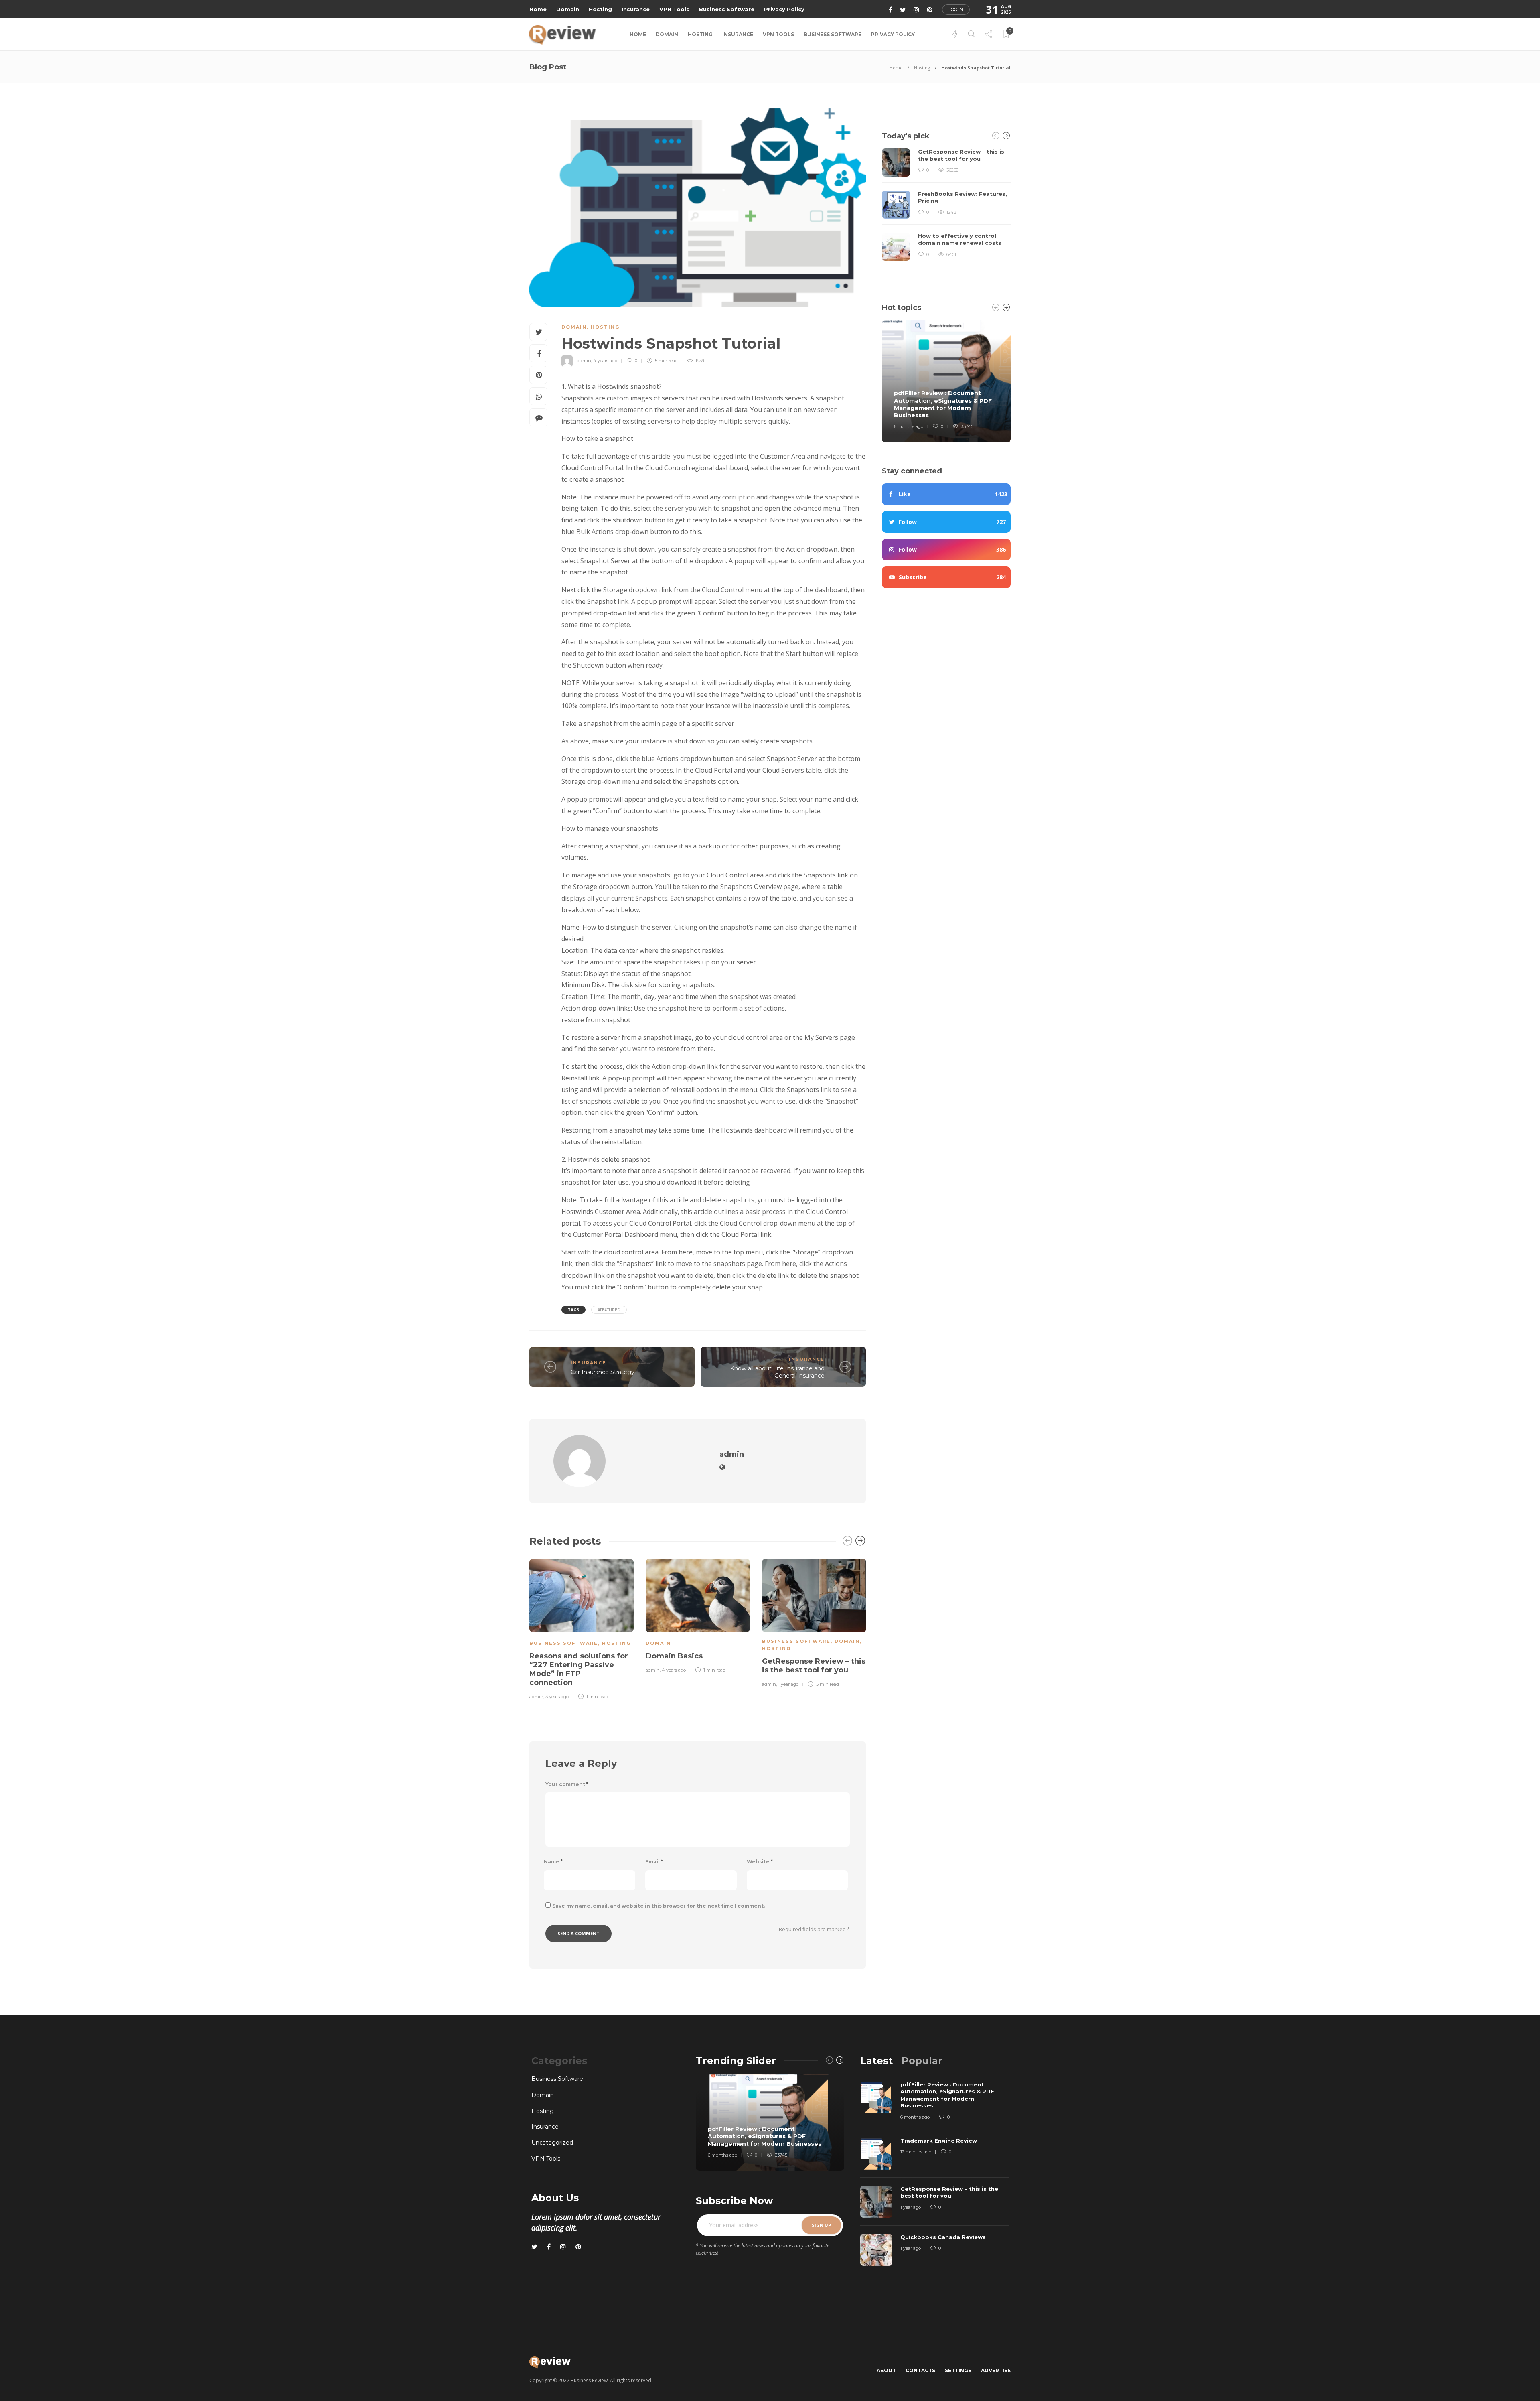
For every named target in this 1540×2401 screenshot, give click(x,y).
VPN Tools (674, 9)
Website (760, 1862)
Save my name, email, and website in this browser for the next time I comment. (659, 1906)
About (886, 2370)
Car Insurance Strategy (603, 1372)
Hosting (600, 9)
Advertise (996, 2370)
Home (538, 9)
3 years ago (557, 1697)
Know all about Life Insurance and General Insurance (777, 1372)
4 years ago (605, 361)
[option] (582, 1628)
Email (654, 1862)
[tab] (876, 2061)
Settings (958, 2370)
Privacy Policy (784, 9)
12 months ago (916, 2152)
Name (553, 1862)
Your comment (567, 1784)
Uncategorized (552, 2143)
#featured (609, 1310)
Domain (568, 9)
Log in (956, 10)
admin (584, 361)
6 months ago (909, 426)
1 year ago (788, 1684)
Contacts (920, 2370)
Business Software (727, 9)
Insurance (636, 9)
